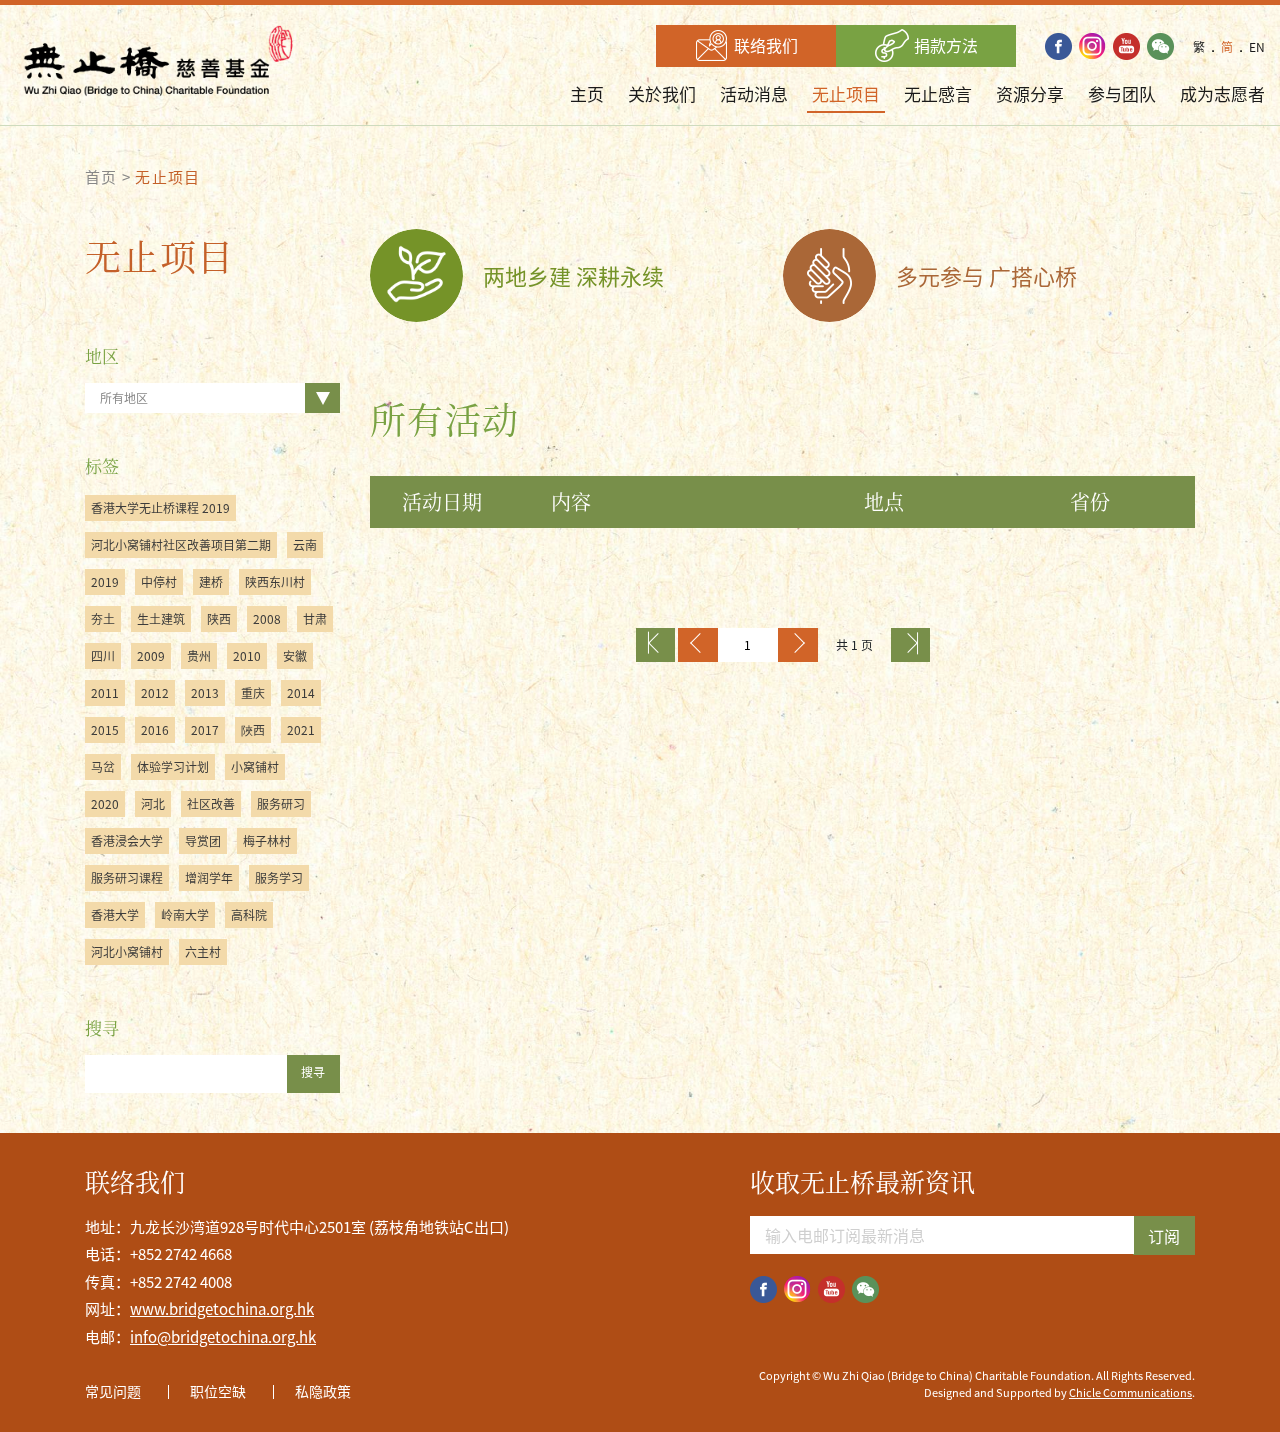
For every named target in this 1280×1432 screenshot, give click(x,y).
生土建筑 (161, 619)
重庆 (253, 693)
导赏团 (203, 841)
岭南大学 (185, 915)
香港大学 (115, 915)
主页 (587, 93)
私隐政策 (323, 1391)
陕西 (219, 619)
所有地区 (124, 398)
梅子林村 (267, 841)
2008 (267, 619)
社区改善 (211, 804)
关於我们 (662, 93)
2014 (301, 693)
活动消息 (754, 93)
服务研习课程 (127, 878)
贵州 (199, 656)
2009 (151, 656)
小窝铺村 (255, 767)
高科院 (249, 915)
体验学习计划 (173, 767)
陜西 (253, 730)
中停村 (159, 582)
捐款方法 (944, 45)
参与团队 (1122, 93)
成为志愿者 (1222, 93)
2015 (105, 730)
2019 (105, 582)
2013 (205, 693)
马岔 (103, 767)
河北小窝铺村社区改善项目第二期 (181, 545)
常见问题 (113, 1391)
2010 (247, 656)
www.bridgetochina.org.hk (222, 1309)
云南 (305, 545)
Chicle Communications (1130, 1392)
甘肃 (315, 619)
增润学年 (209, 878)
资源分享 (1030, 93)
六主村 (203, 952)
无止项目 (846, 93)
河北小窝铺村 (127, 952)
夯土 (103, 619)
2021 (301, 730)
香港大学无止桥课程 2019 (160, 508)
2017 (205, 730)
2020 (105, 804)
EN (1257, 47)
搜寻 (313, 1072)
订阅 (1164, 1236)
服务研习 (281, 804)
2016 (155, 730)
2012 (155, 693)
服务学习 (279, 878)
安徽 (295, 656)
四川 (103, 656)
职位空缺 (218, 1391)
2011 (105, 693)
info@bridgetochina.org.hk (223, 1337)
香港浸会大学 (127, 841)
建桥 (211, 582)
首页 (101, 177)
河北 (153, 804)
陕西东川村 (275, 582)
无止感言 (938, 93)
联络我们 (764, 45)
